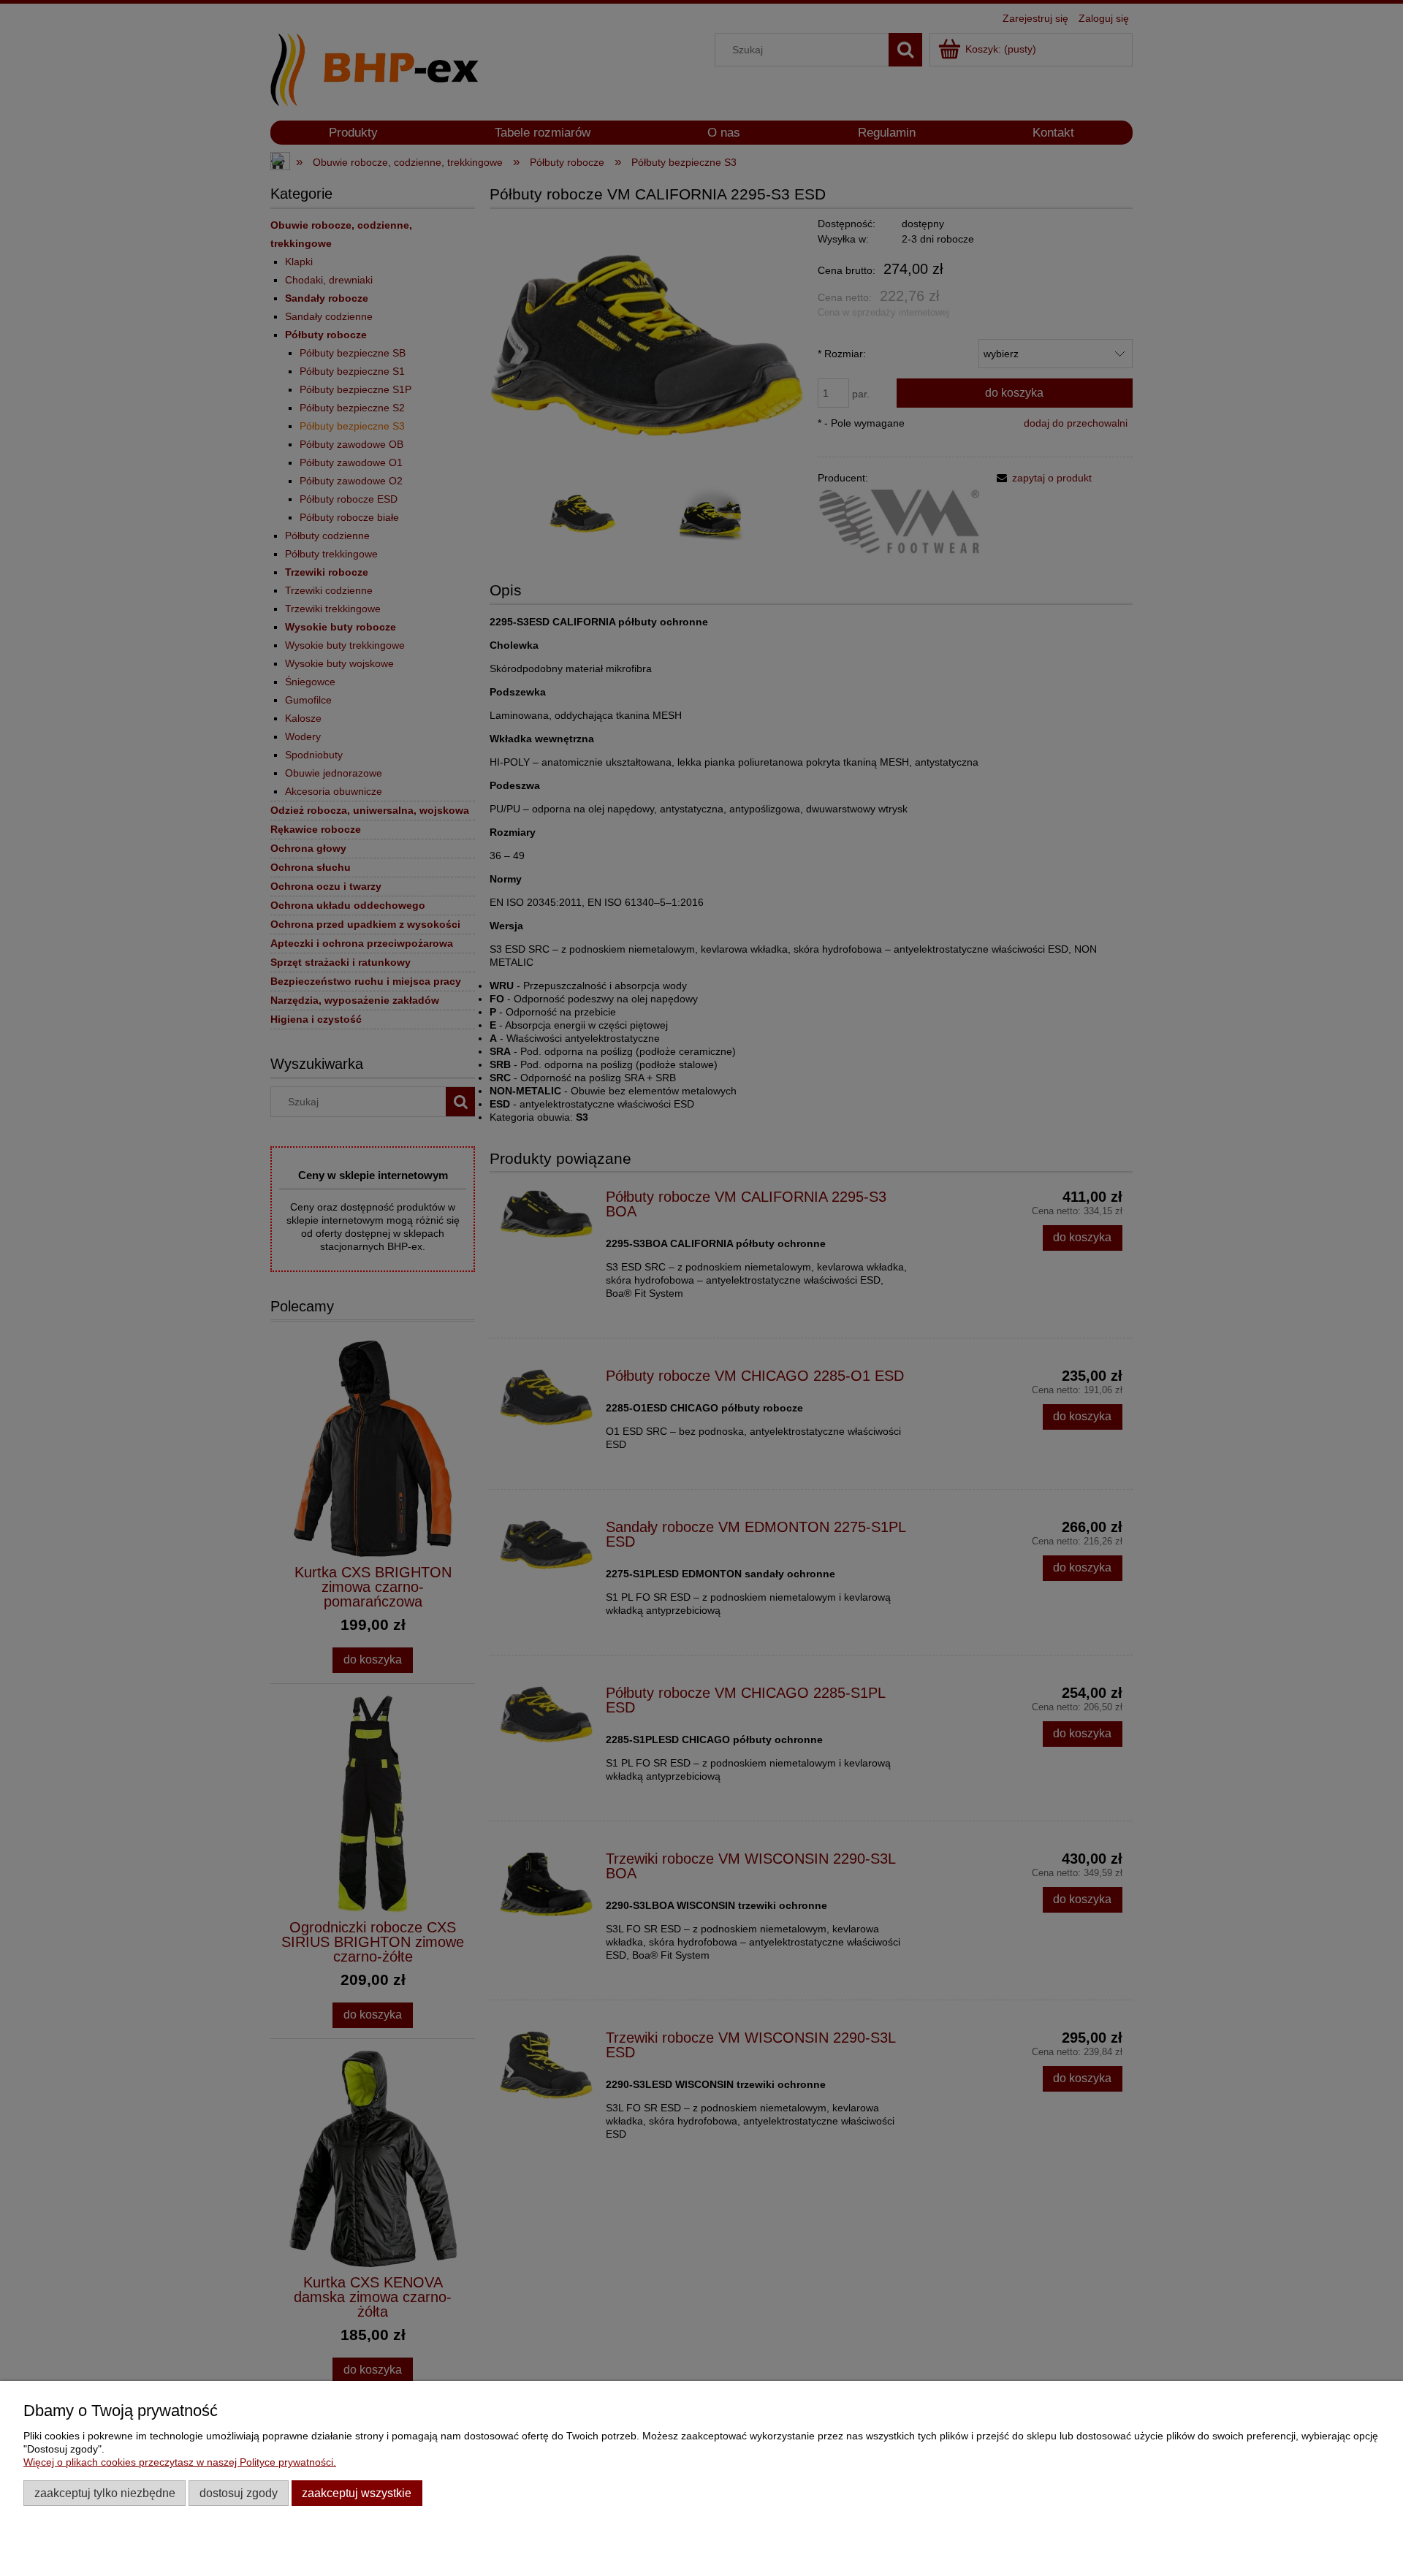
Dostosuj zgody (239, 2493)
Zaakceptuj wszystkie (357, 2493)
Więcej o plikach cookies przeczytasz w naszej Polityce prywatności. (180, 2462)
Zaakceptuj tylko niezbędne (105, 2493)
